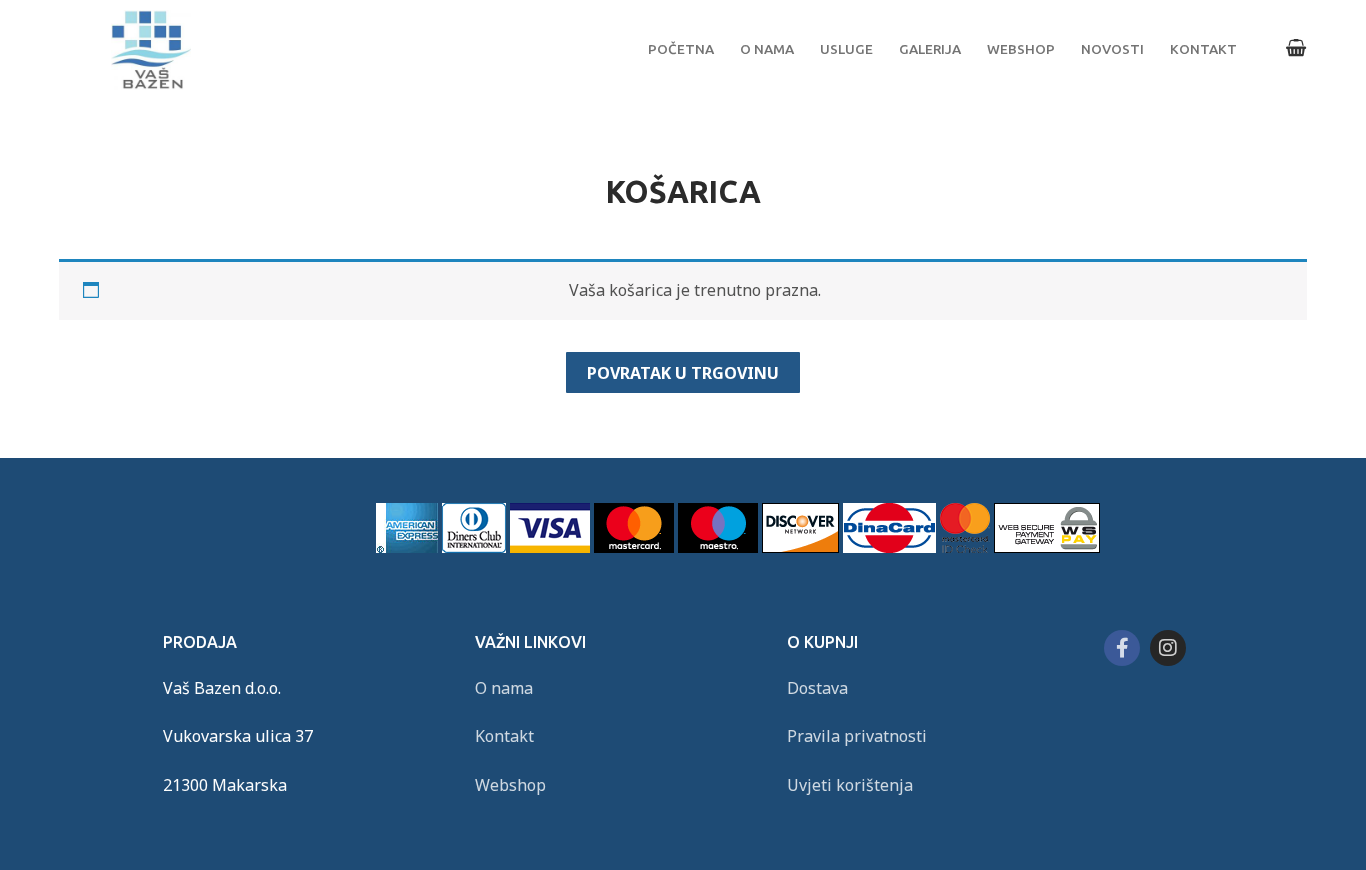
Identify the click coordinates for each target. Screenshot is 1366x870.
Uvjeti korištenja (850, 785)
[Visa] (550, 547)
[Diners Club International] (474, 547)
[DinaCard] (889, 547)
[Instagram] (1168, 648)
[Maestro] (718, 547)
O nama (504, 688)
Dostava (817, 688)
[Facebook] (1122, 648)
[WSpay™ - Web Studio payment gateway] (1047, 547)
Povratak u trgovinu (683, 373)
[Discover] (800, 547)
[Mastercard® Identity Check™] (965, 547)
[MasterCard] (634, 547)
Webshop (510, 785)
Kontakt (504, 736)
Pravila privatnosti (857, 736)
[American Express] (407, 547)
